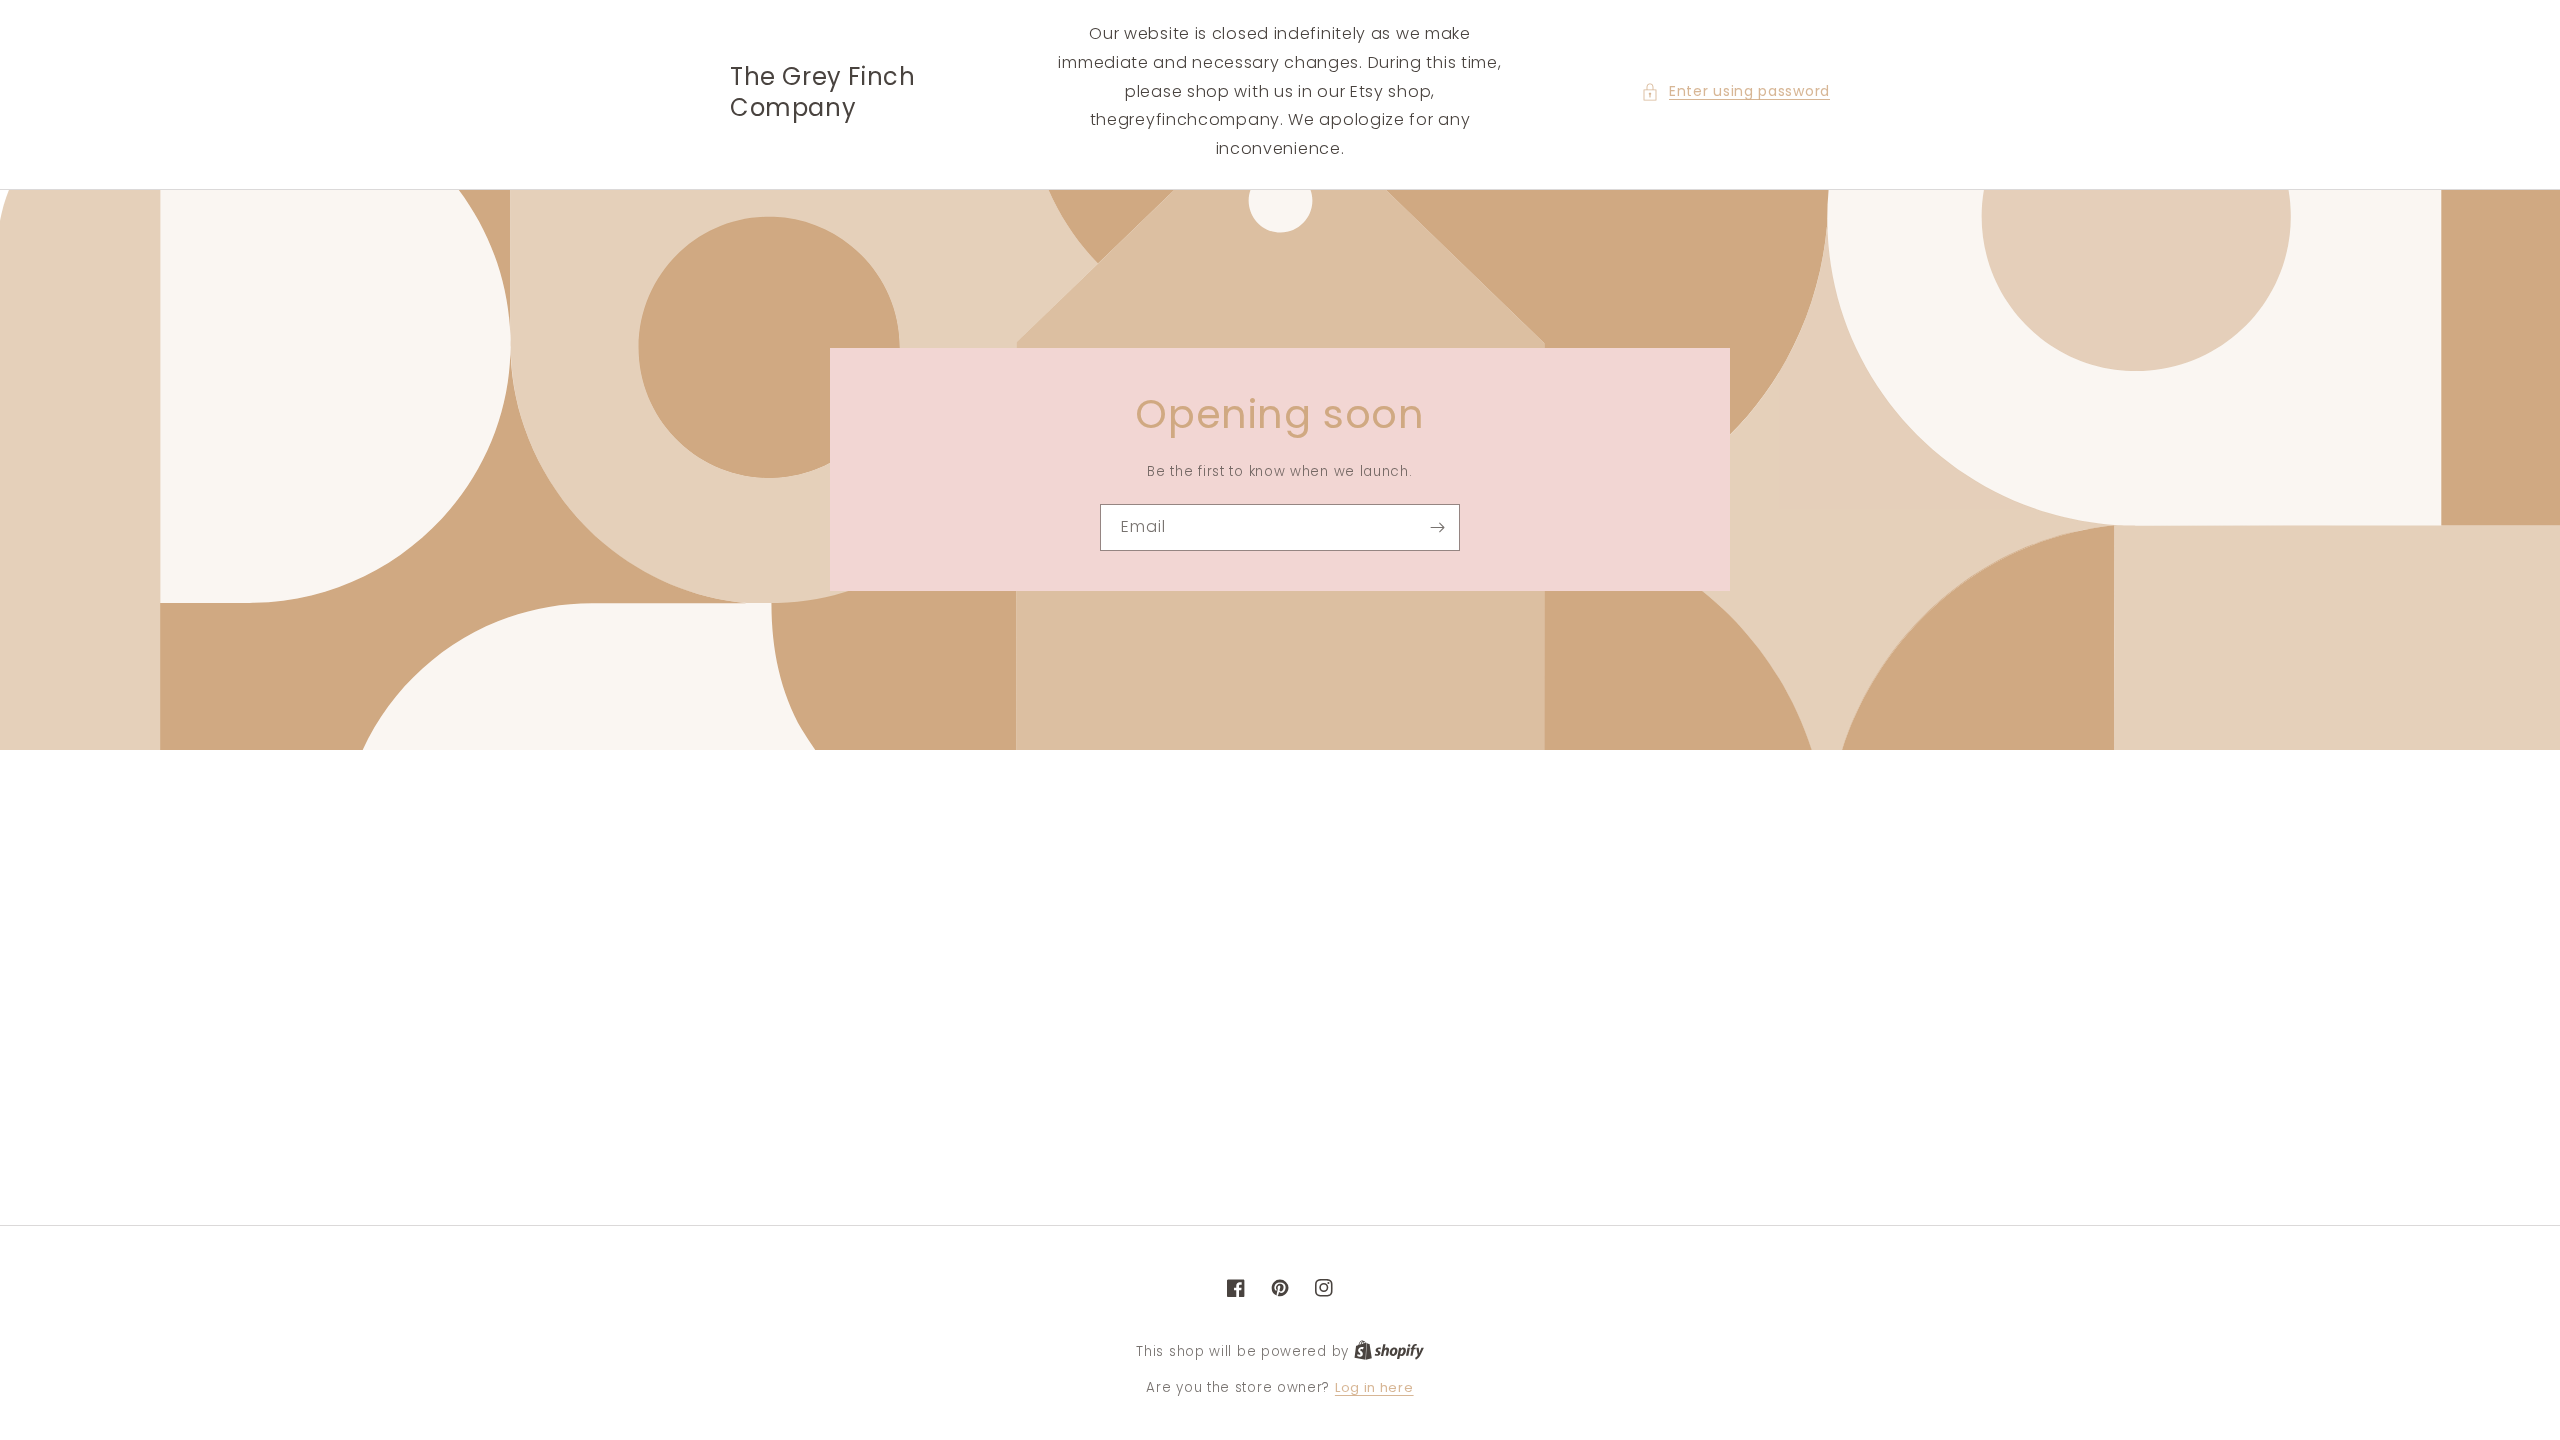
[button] (1735, 91)
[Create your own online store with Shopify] (1389, 1351)
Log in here (1374, 1387)
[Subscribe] (1437, 527)
